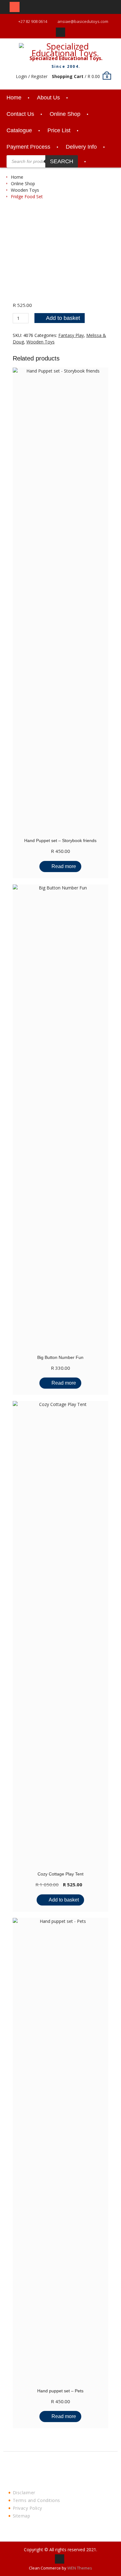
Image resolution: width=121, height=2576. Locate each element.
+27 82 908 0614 (33, 21)
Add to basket (63, 318)
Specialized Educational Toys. (66, 58)
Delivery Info (81, 147)
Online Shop (65, 114)
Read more (64, 866)
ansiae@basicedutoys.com (83, 21)
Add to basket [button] (64, 1900)
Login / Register (32, 76)
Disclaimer (24, 2493)
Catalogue (19, 130)
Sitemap (22, 2516)
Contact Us (20, 114)
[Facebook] (60, 32)
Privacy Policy (27, 2508)
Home (14, 98)
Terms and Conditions (36, 2500)
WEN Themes (80, 2568)
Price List (59, 130)
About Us (48, 98)
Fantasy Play (71, 335)
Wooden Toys (25, 190)
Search (62, 161)
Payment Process (28, 147)
